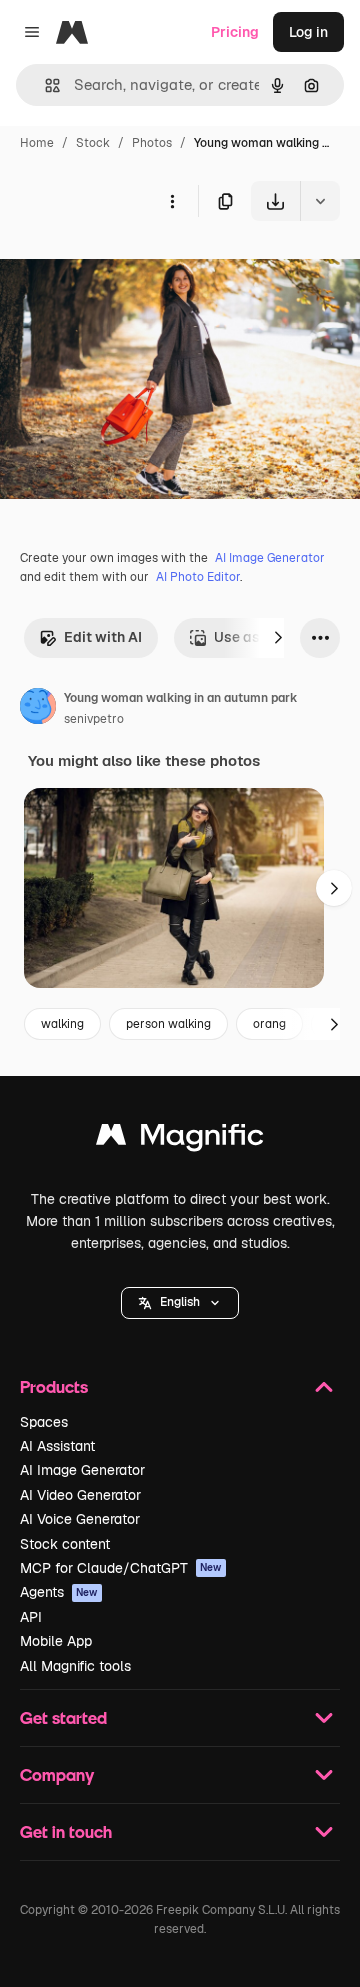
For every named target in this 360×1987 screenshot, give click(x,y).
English (180, 1302)
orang (269, 1024)
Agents (59, 1592)
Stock (93, 143)
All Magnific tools (75, 1666)
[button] (180, 1303)
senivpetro (94, 719)
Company (57, 1774)
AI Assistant (57, 1446)
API (31, 1617)
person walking (168, 1024)
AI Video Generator (80, 1495)
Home (37, 143)
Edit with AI (103, 637)
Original (128, 267)
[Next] (278, 638)
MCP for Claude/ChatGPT (121, 1568)
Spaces (44, 1422)
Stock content (65, 1544)
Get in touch (66, 1831)
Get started (63, 1717)
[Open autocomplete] (44, 85)
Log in (308, 32)
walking (62, 1024)
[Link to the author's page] (38, 709)
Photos (152, 143)
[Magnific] (180, 1139)
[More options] (172, 201)
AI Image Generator (270, 558)
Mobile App (56, 1641)
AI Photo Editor (198, 577)
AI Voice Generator (80, 1519)
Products (54, 1386)
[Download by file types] (320, 201)
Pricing (235, 32)
